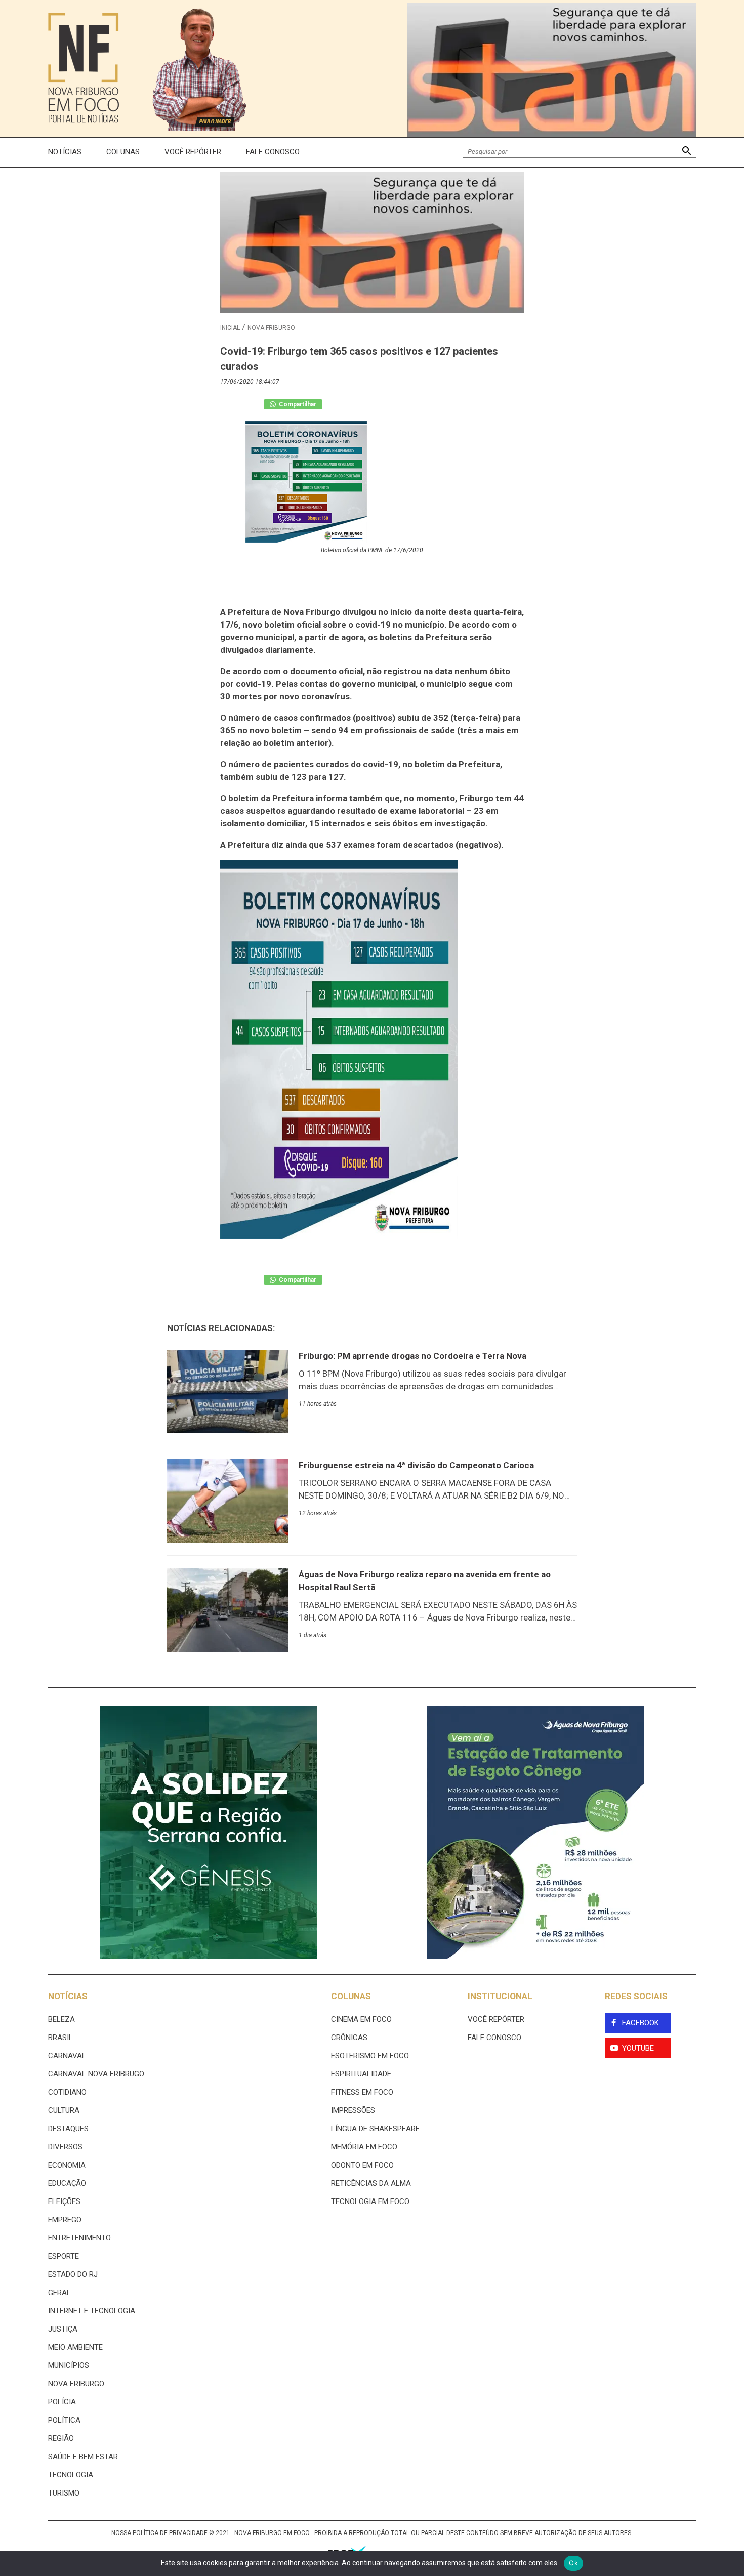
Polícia (62, 2402)
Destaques (68, 2129)
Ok (573, 2563)
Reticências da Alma (371, 2183)
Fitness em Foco (362, 2092)
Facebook (640, 2023)
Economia (67, 2165)
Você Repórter (193, 152)
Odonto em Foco (362, 2165)
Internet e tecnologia (92, 2311)
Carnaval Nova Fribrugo (96, 2074)
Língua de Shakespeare (375, 2129)
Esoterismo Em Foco (370, 2056)
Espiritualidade (361, 2074)
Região (61, 2438)
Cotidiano (67, 2092)
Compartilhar (297, 404)
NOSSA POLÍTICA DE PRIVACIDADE (159, 2533)
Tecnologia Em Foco (370, 2201)
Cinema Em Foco (361, 2019)
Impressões (353, 2110)
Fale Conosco (273, 152)
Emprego (65, 2220)
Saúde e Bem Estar (83, 2457)
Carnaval (67, 2056)
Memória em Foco (364, 2147)
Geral (59, 2293)
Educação (67, 2183)
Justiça (63, 2329)
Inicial (230, 328)
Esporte (64, 2256)
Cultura (64, 2110)
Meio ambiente (75, 2347)
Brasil (60, 2038)
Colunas (123, 152)
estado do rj (73, 2274)
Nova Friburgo (271, 328)
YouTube (638, 2048)
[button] (687, 152)
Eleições (64, 2201)
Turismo (64, 2493)
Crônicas (349, 2038)
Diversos (65, 2147)
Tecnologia (71, 2475)
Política (64, 2420)
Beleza (61, 2019)
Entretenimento (79, 2238)
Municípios (69, 2365)
